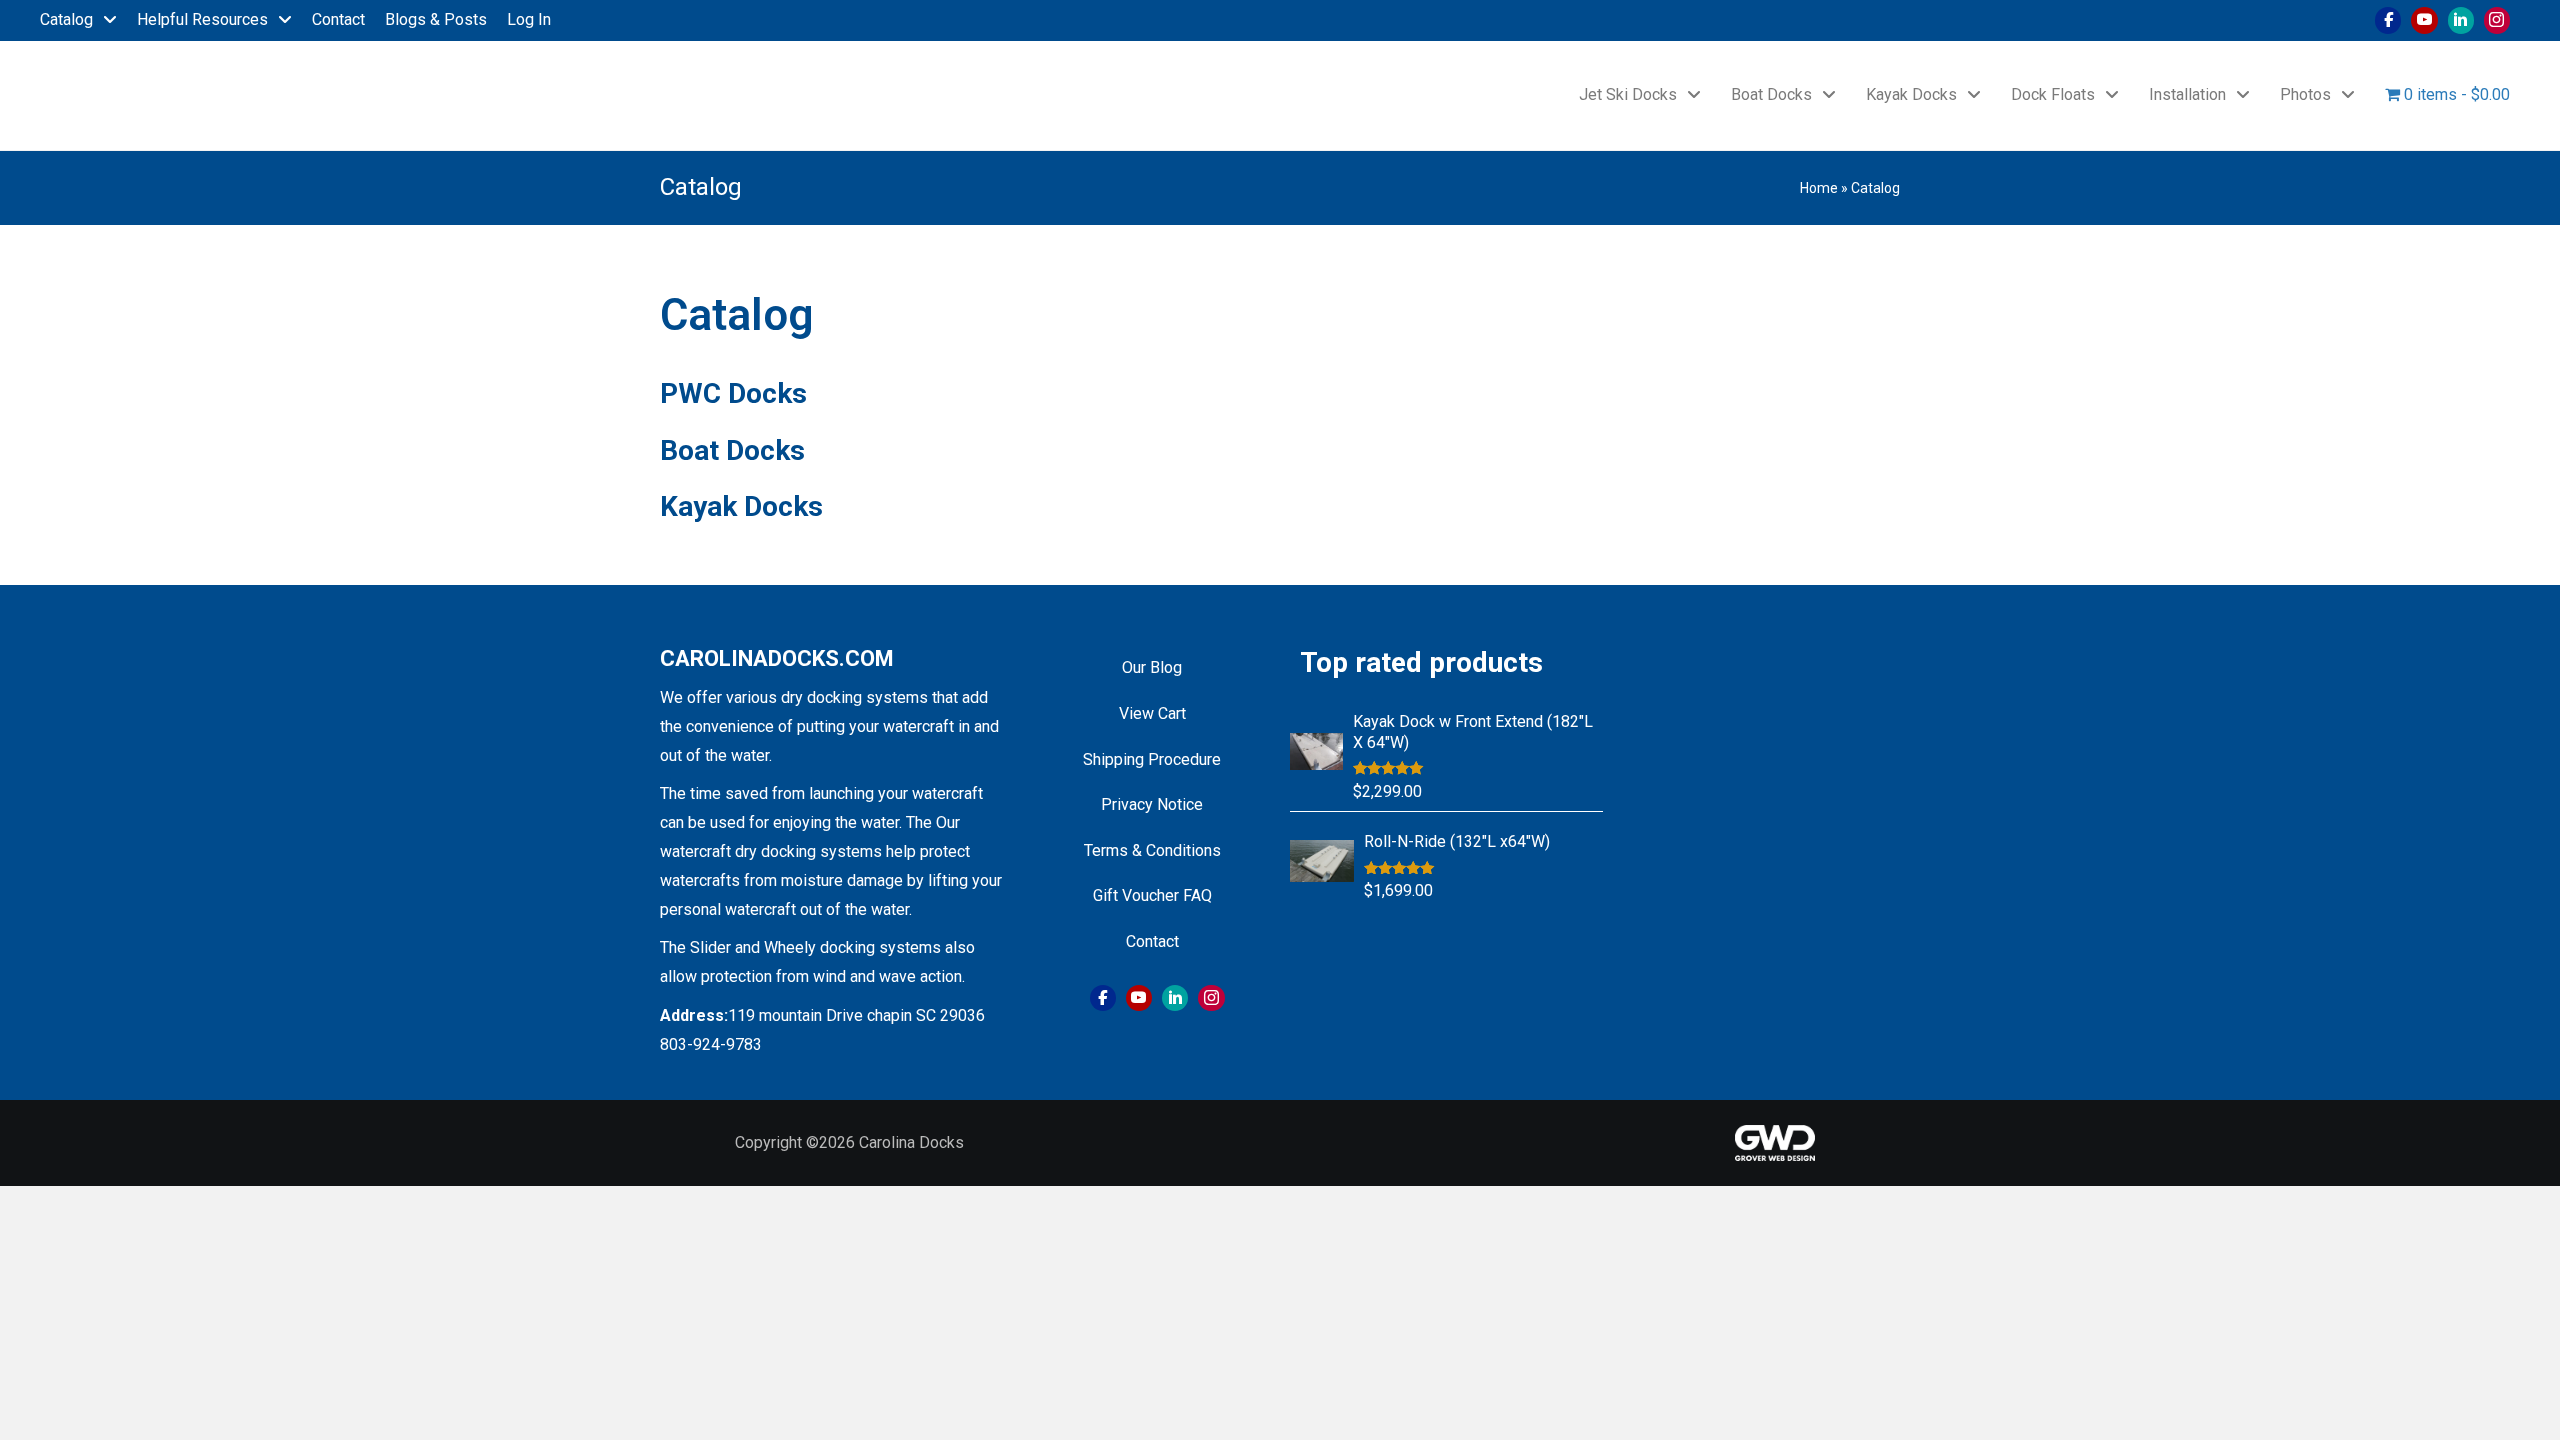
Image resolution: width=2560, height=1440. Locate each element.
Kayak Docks (741, 506)
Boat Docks (732, 450)
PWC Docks (733, 393)
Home (1819, 188)
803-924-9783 (711, 1044)
